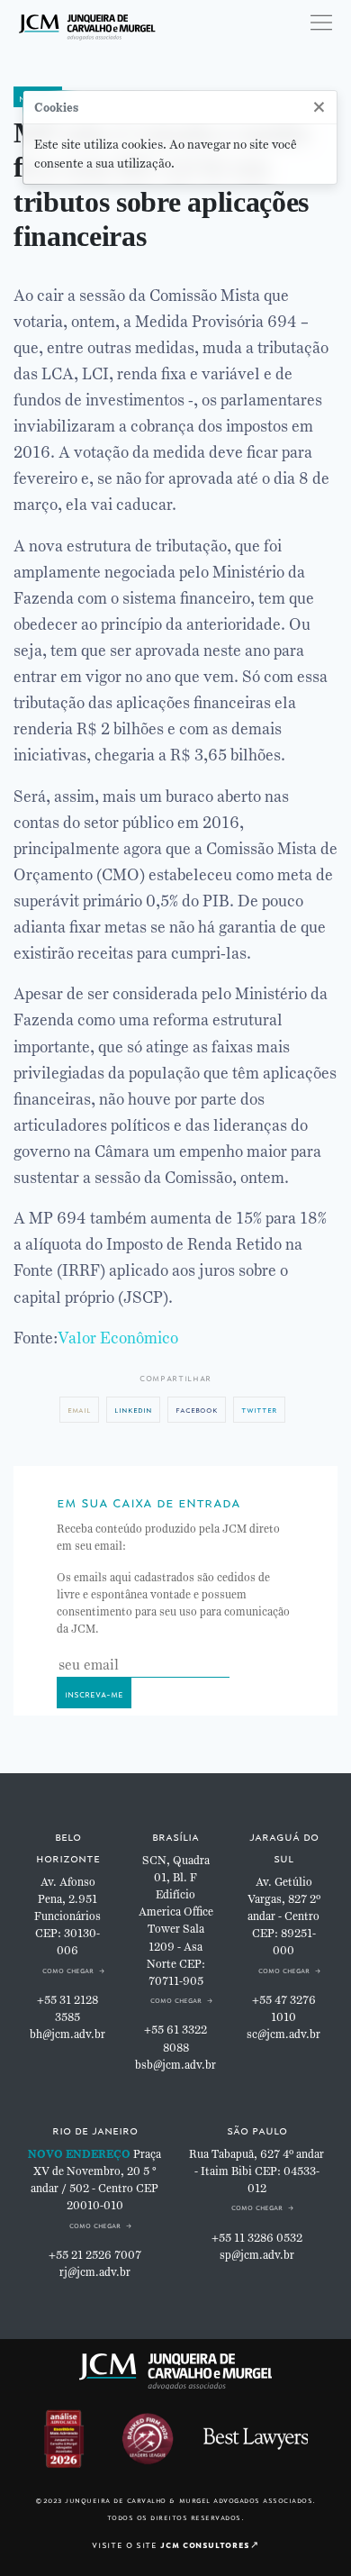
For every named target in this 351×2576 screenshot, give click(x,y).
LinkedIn (133, 1409)
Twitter (259, 1409)
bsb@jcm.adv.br (175, 2065)
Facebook (197, 1409)
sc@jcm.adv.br (283, 2034)
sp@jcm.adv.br (257, 2255)
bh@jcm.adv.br (67, 2034)
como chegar (68, 1969)
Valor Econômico (118, 1338)
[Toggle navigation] (321, 23)
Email (79, 1409)
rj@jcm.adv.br (95, 2272)
